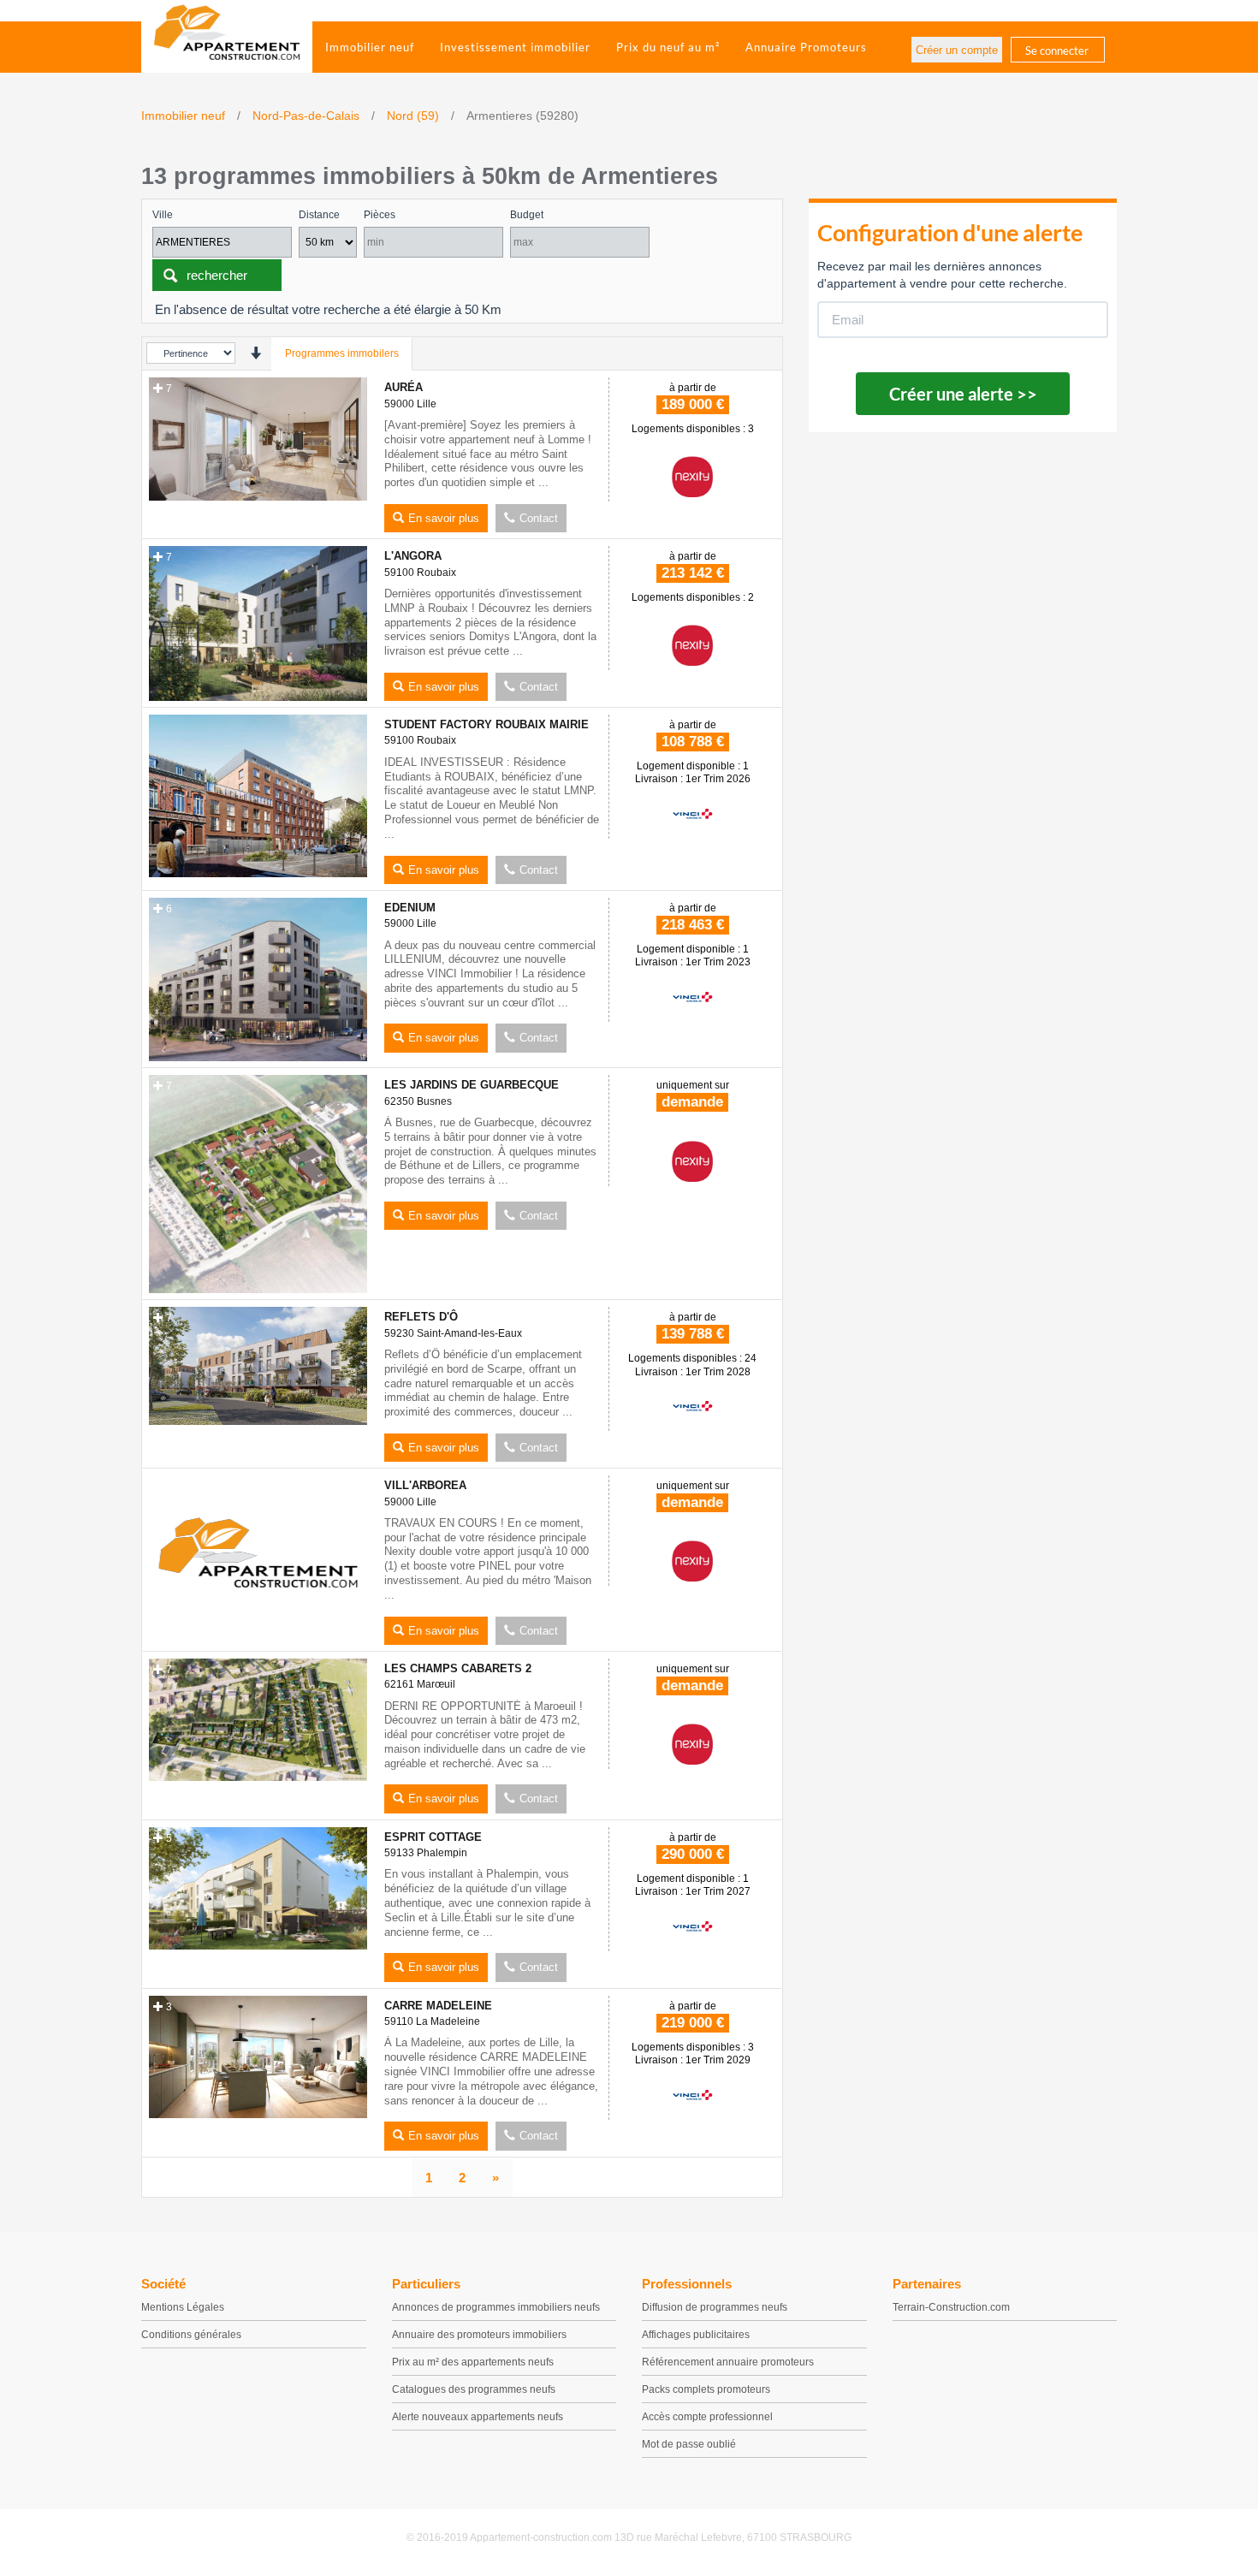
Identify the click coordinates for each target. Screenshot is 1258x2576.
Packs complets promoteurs (706, 2389)
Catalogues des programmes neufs (474, 2389)
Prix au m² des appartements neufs (473, 2362)
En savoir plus (444, 518)
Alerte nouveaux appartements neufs (478, 2417)
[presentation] (255, 353)
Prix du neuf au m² (668, 47)
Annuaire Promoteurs (806, 47)
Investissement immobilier (515, 47)
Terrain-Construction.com (951, 2307)
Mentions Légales (183, 2307)
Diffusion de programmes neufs (715, 2307)
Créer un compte (957, 50)
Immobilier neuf (370, 47)
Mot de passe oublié (689, 2444)
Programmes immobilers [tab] (342, 353)
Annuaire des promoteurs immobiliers (479, 2335)
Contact (539, 518)
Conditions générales (191, 2335)
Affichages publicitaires (696, 2335)
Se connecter (1057, 50)
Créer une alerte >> (963, 394)
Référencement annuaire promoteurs (728, 2362)
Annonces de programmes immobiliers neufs (496, 2307)
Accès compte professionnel (707, 2417)
